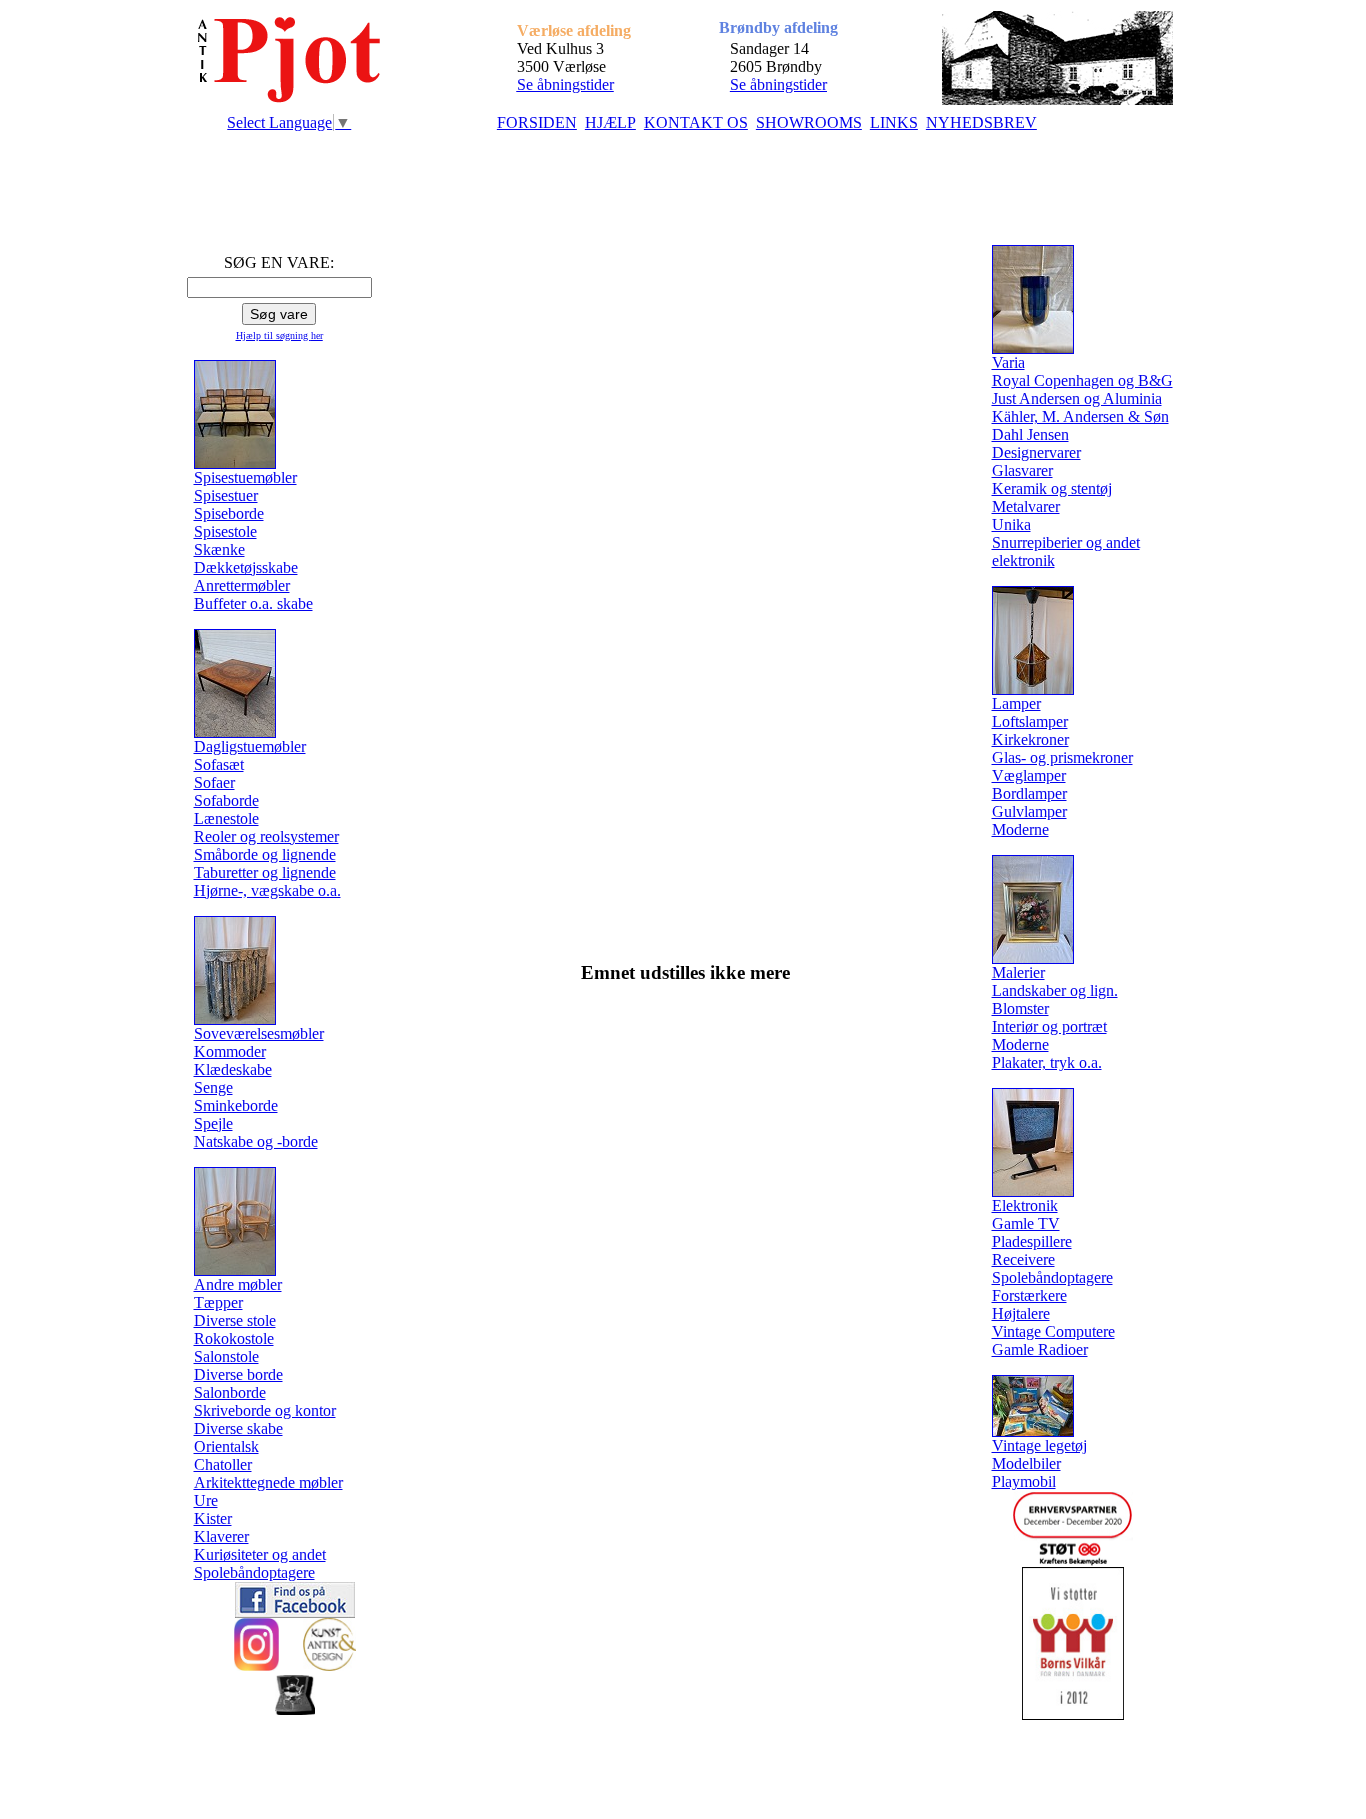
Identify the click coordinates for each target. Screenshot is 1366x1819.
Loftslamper (1030, 721)
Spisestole (225, 531)
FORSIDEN (537, 122)
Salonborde (230, 1392)
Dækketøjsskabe (246, 567)
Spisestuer (226, 495)
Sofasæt (219, 764)
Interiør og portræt (1049, 1026)
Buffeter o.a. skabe (253, 603)
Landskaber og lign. (1055, 990)
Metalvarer (1026, 506)
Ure (206, 1500)
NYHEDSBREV (981, 122)
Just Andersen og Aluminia (1077, 398)
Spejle (213, 1123)
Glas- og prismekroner (1062, 757)
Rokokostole (234, 1338)
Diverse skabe (238, 1428)
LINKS (894, 122)
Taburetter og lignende (265, 872)
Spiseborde (229, 513)
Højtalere (1021, 1313)
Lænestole (226, 818)
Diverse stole (235, 1320)
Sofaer (214, 782)
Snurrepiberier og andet (1066, 542)
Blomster (1020, 1008)
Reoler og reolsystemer (266, 836)
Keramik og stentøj (1052, 488)
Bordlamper (1029, 793)
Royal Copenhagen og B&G (1082, 380)
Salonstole (226, 1356)
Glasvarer (1022, 470)
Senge (213, 1087)
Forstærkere (1029, 1295)
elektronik (1023, 560)
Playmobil (1024, 1481)
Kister (213, 1518)
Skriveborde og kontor (265, 1410)
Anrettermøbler (242, 585)
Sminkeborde (236, 1105)
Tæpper (218, 1302)
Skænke (219, 549)
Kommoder (230, 1051)
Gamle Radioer (1040, 1349)
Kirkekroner (1030, 739)
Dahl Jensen (1030, 434)
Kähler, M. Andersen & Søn (1080, 416)
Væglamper (1029, 775)
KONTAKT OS (696, 122)
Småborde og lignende (265, 854)
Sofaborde (226, 800)
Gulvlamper (1029, 811)
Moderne (1020, 829)
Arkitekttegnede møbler (268, 1482)
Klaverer (221, 1536)
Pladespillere (1032, 1241)
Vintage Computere (1053, 1331)
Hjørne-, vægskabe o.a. (267, 890)
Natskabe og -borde (256, 1141)
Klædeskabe (233, 1069)
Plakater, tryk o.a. (1047, 1062)
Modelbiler (1026, 1463)
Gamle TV (1026, 1223)
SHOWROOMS (809, 122)
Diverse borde (238, 1374)
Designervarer (1036, 452)
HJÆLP (610, 122)
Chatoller (223, 1464)
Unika (1011, 524)
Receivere (1023, 1259)
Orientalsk (226, 1446)
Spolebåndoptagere (254, 1572)
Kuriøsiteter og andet (260, 1554)
